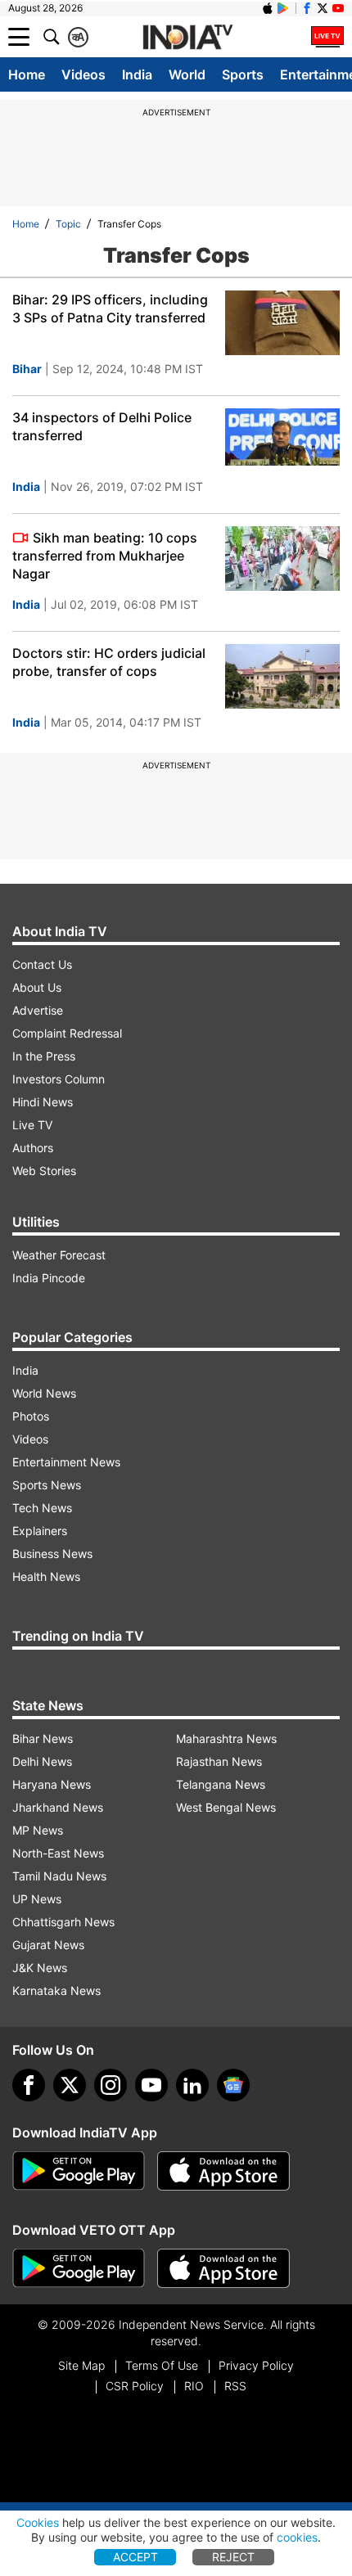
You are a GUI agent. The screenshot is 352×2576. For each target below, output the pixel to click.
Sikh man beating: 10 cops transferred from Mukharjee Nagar (105, 556)
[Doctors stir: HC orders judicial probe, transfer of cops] (282, 676)
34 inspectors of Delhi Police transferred (102, 426)
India (137, 74)
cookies (297, 2537)
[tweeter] (70, 2085)
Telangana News (221, 1784)
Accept (135, 2557)
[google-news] (233, 2085)
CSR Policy (135, 2386)
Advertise (38, 1010)
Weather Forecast (59, 1255)
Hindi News (43, 1102)
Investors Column (59, 1079)
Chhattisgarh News (63, 1922)
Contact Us (42, 964)
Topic (68, 224)
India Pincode (49, 1278)
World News (44, 1393)
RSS (235, 2386)
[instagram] (111, 2085)
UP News (37, 1899)
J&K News (40, 1968)
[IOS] (268, 8)
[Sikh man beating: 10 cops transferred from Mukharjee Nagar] (282, 558)
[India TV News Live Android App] (79, 2171)
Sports (243, 74)
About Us (37, 987)
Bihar (27, 369)
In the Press (44, 1056)
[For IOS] (223, 2268)
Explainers (40, 1531)
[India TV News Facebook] (307, 8)
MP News (38, 1830)
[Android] (283, 8)
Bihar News (43, 1738)
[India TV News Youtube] (338, 8)
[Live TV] (327, 37)
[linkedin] (192, 2085)
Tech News (42, 1508)
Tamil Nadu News (59, 1876)
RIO (194, 2386)
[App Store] (223, 2171)
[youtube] (151, 2085)
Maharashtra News (226, 1738)
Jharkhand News (58, 1807)
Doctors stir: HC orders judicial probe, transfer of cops (109, 662)
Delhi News (42, 1761)
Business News (52, 1554)
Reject (233, 2557)
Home (27, 74)
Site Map (81, 2365)
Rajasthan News (219, 1761)
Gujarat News (48, 1945)
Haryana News (52, 1784)
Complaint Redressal (67, 1033)
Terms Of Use (162, 2365)
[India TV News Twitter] (323, 8)
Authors (33, 1148)
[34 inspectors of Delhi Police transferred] (282, 441)
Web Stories (44, 1171)
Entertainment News (66, 1462)
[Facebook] (29, 2085)
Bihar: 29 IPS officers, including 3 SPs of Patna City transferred (110, 308)
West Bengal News (226, 1807)
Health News (46, 1576)
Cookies (38, 2522)
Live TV (32, 1125)
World (187, 74)
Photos (31, 1416)
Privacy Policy (256, 2365)
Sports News (47, 1485)
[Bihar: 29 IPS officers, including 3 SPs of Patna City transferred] (282, 323)
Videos (83, 74)
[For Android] (79, 2268)
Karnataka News (56, 1991)
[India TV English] (187, 38)
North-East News (58, 1853)
